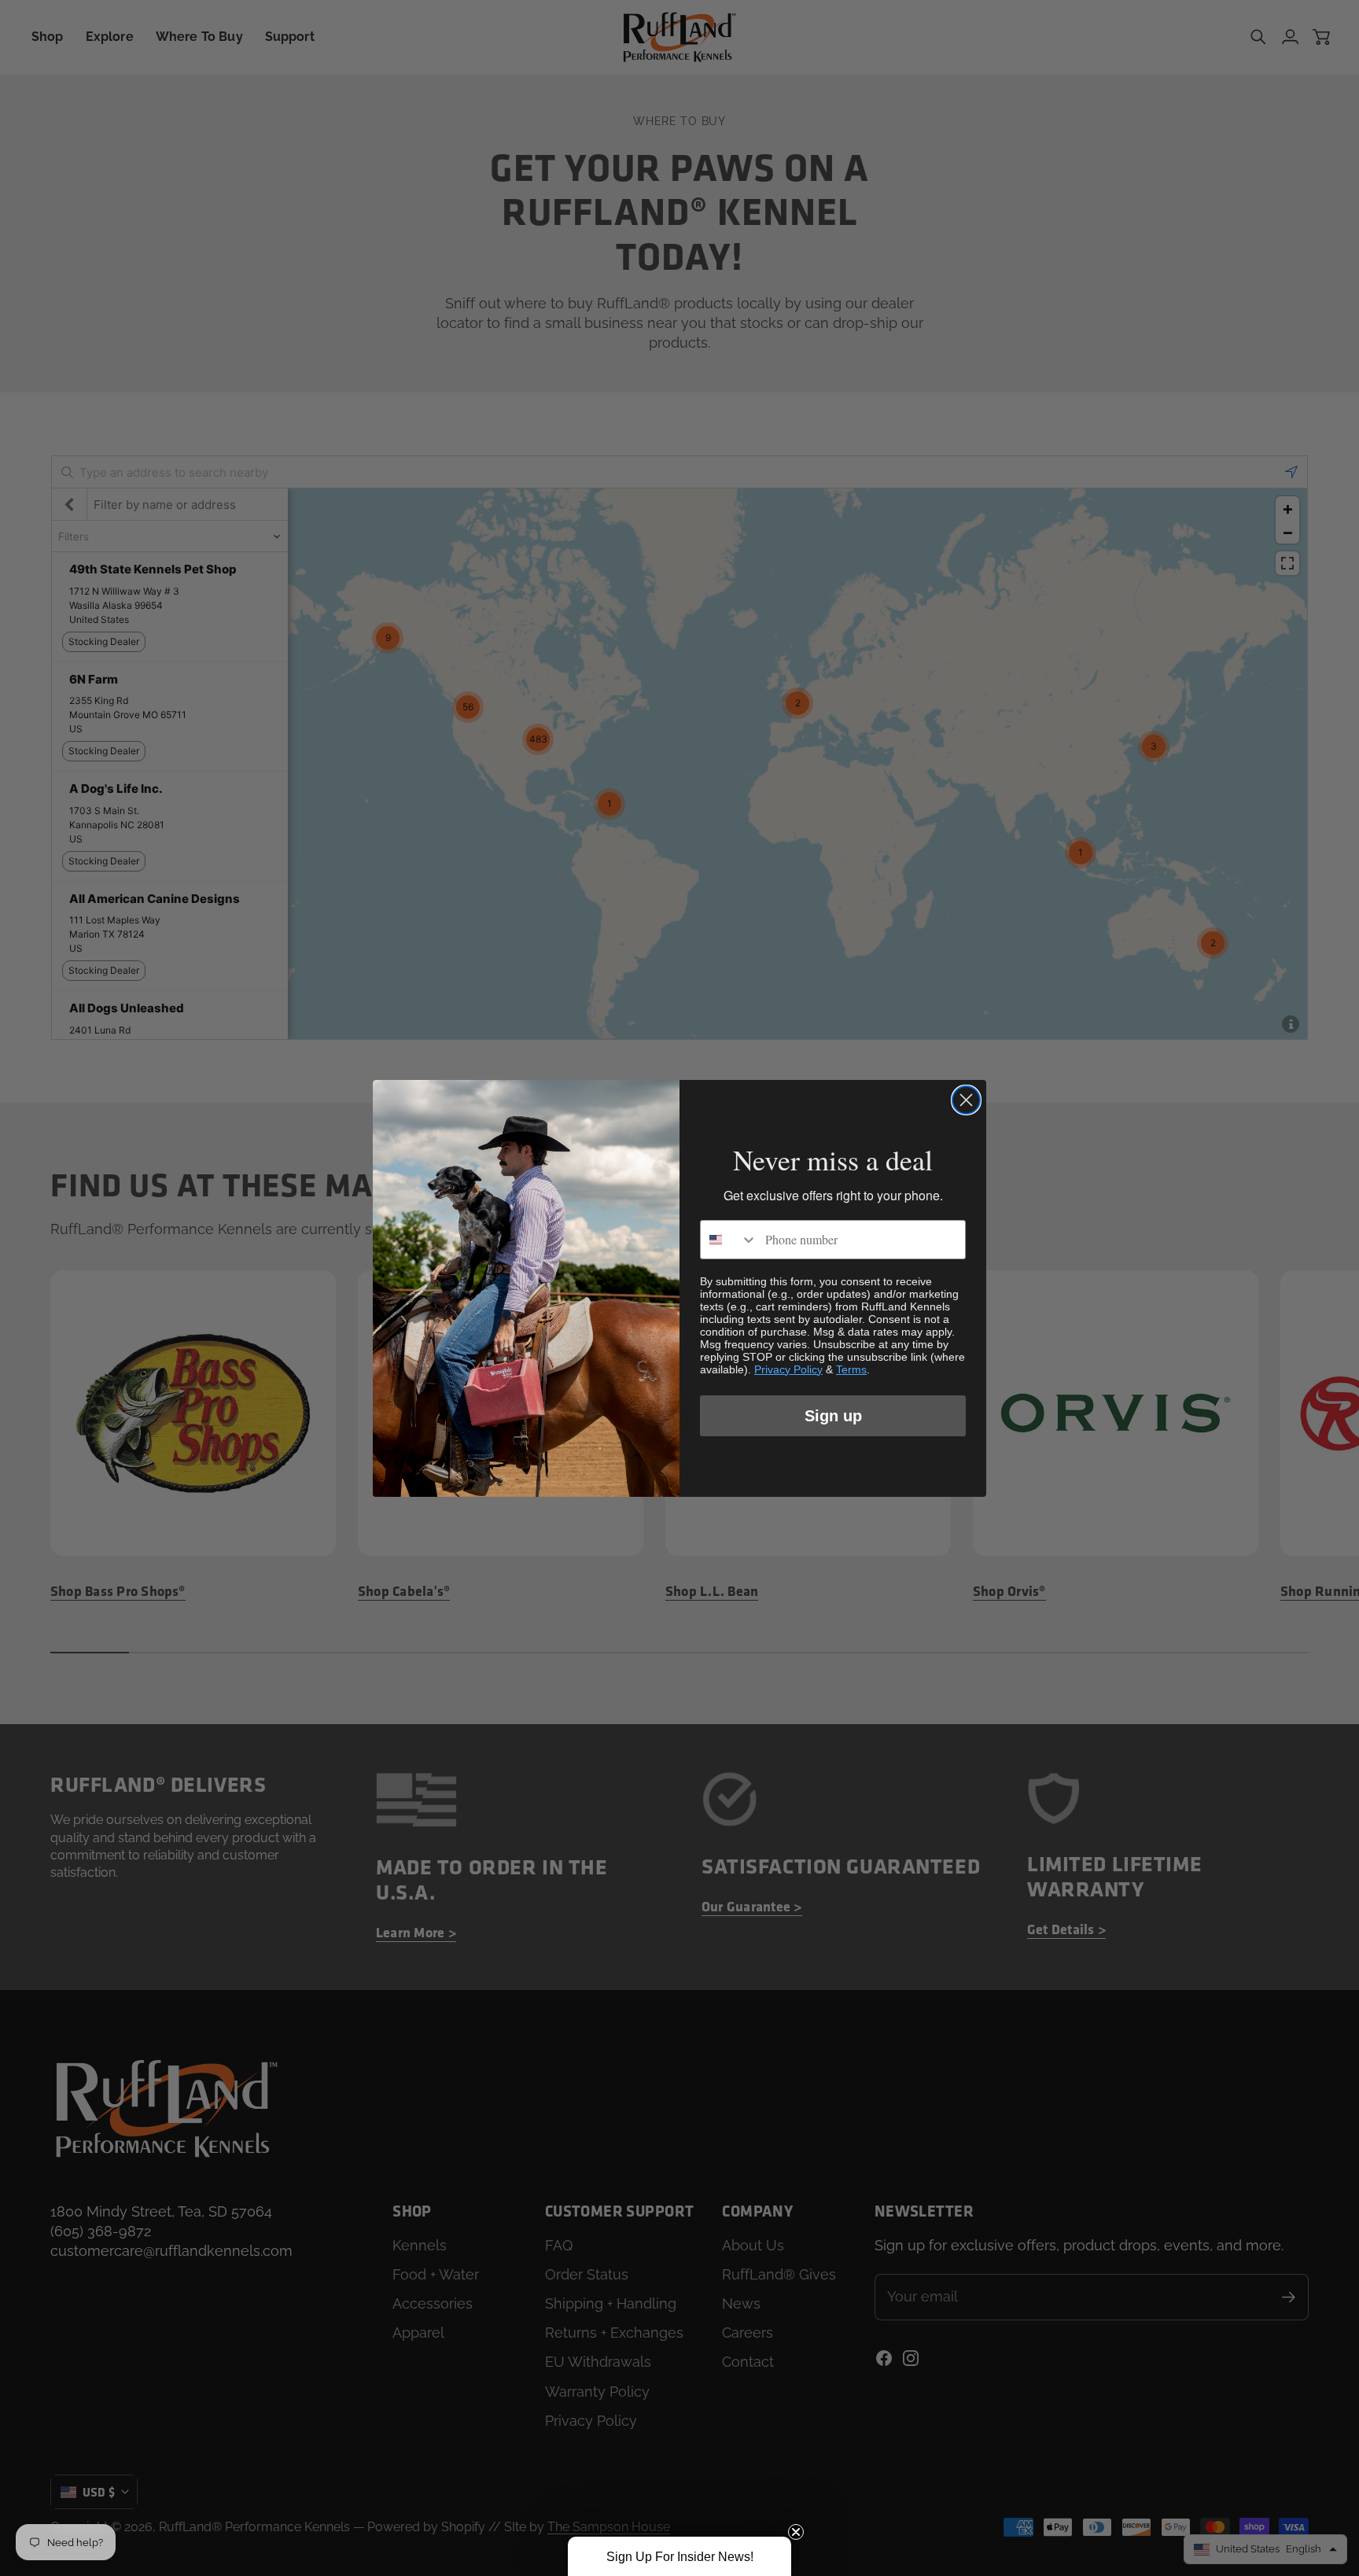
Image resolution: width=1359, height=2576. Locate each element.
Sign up (833, 1416)
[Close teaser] (796, 2532)
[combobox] (729, 1240)
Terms (851, 1369)
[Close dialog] (966, 1100)
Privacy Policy (788, 1369)
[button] (679, 2556)
